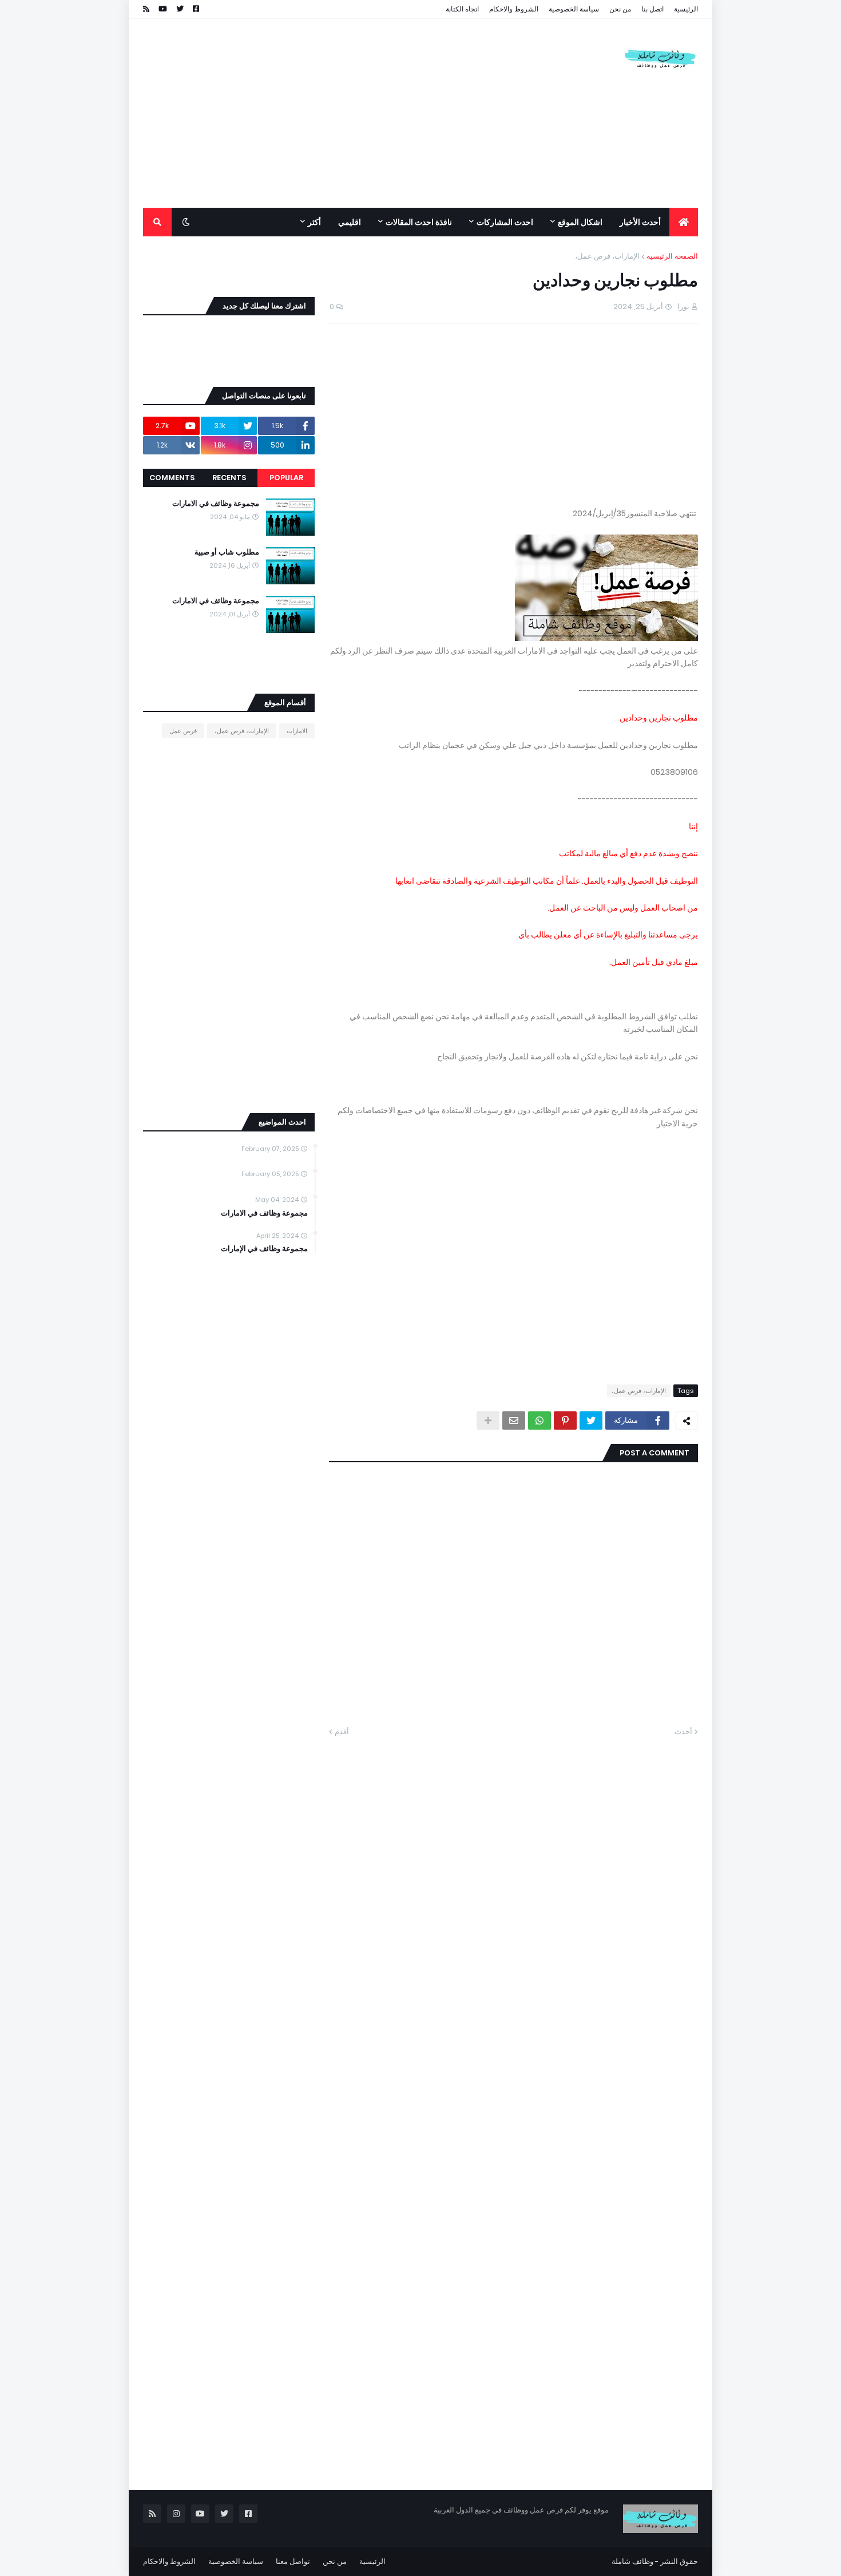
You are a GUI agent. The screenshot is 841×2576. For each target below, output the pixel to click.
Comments (172, 478)
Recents (229, 478)
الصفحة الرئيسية (672, 256)
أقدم (342, 1732)
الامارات (297, 731)
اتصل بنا (652, 9)
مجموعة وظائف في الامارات (216, 504)
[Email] (514, 1420)
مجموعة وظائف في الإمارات (264, 1249)
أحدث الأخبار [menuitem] (640, 222)
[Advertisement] (351, 113)
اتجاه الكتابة (462, 9)
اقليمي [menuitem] (350, 222)
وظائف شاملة (632, 2561)
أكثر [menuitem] (314, 222)
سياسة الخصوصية (574, 9)
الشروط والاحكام (514, 9)
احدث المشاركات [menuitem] (505, 222)
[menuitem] (684, 222)
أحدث (683, 1732)
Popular (286, 478)
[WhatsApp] (539, 1420)
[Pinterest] (565, 1420)
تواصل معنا (293, 2561)
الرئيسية (686, 9)
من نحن (620, 9)
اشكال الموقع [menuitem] (580, 222)
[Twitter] (591, 1420)
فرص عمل (183, 731)
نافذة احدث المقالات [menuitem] (419, 222)
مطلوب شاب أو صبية (227, 552)
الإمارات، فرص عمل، (607, 256)
